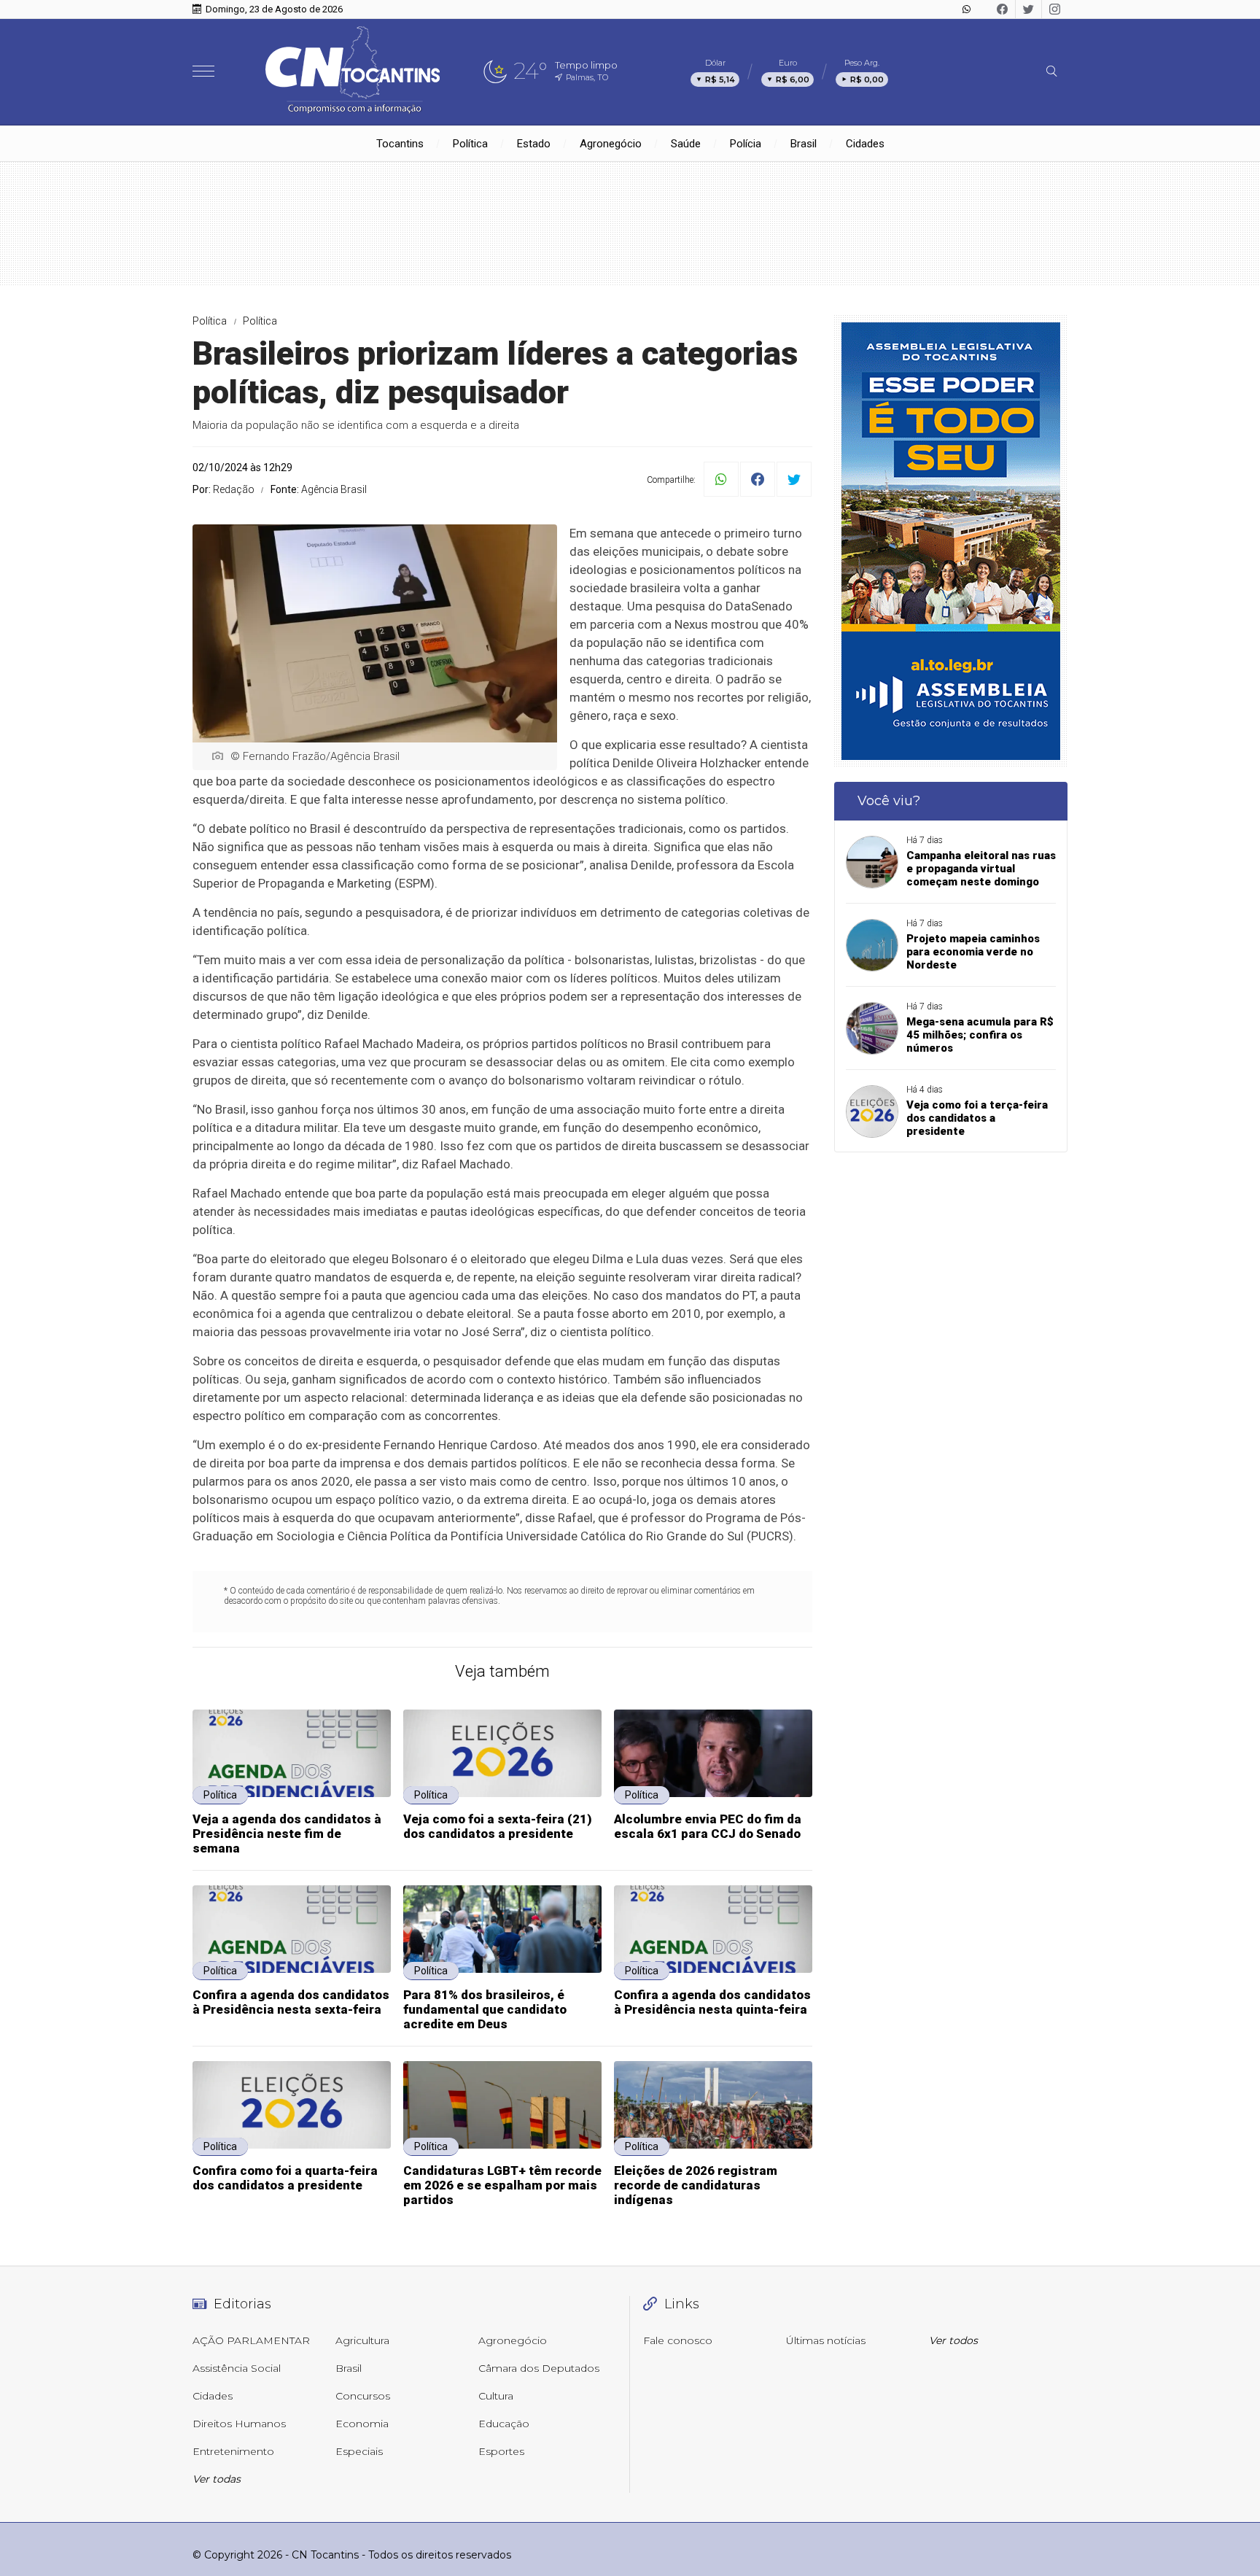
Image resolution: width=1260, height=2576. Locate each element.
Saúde (686, 144)
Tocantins (400, 144)
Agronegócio (611, 144)
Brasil (804, 144)
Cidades (865, 144)
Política (470, 144)
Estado (534, 144)
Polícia (746, 144)
